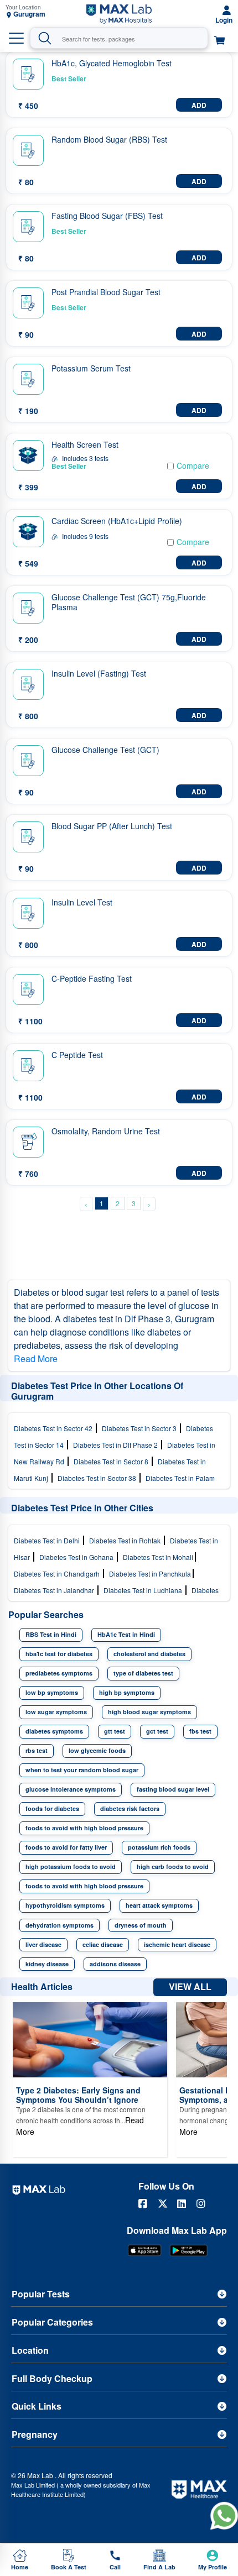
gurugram (29, 14)
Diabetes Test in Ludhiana (144, 1590)
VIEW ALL (190, 1986)
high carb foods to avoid (173, 1866)
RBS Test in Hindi (51, 1634)
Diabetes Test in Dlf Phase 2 (117, 1445)
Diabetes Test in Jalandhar (56, 1590)
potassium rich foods (159, 1847)
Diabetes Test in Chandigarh (58, 1574)
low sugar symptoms (56, 1712)
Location (30, 2350)
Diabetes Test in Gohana (78, 1557)
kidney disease (47, 1964)
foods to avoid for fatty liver (66, 1847)
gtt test (115, 1731)
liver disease (43, 1944)
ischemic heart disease (177, 1944)
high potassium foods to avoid (71, 1866)
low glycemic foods (97, 1750)
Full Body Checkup (52, 2378)
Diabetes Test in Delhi (48, 1540)
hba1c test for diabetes (59, 1654)
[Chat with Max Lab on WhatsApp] (224, 2515)
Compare (193, 465)
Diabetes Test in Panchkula (151, 1574)
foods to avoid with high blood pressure (84, 1828)
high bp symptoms (127, 1692)
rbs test (37, 1750)
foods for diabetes (52, 1808)
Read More (36, 1358)
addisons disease (115, 1964)
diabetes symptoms (54, 1731)
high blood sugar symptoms (149, 1712)
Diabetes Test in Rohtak (126, 1540)
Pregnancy (35, 2434)
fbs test (200, 1731)
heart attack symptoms (159, 1905)
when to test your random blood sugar (82, 1770)
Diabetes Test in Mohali (159, 1557)
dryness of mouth (141, 1925)
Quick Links (37, 2406)
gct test (157, 1731)
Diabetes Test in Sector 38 (99, 1478)
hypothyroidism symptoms (65, 1905)
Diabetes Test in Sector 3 (141, 1428)
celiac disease (103, 1944)
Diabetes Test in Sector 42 (55, 1428)
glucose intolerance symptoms (71, 1789)
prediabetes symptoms (59, 1673)
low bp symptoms (52, 1692)
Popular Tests (41, 2294)
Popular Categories (52, 2322)
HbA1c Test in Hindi (126, 1634)
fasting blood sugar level (173, 1789)
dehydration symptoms (59, 1925)
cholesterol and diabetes (149, 1654)
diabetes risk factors (130, 1808)
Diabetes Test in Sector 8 (113, 1461)
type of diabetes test (143, 1673)
